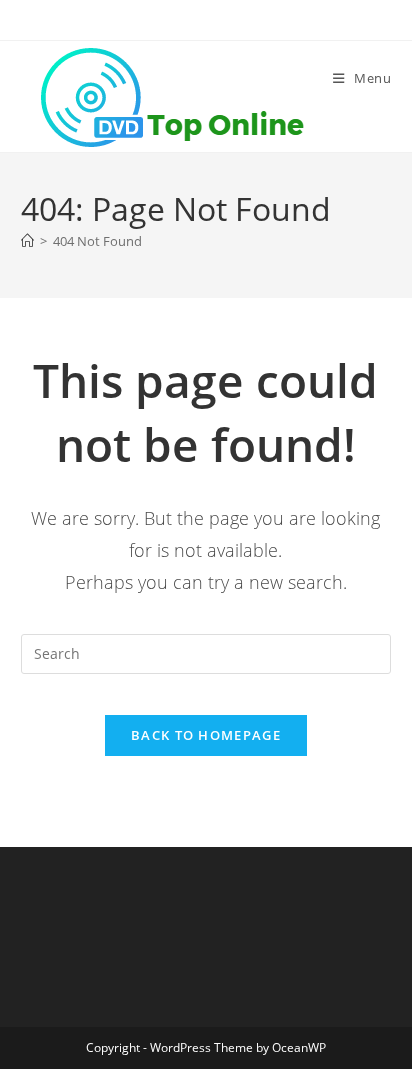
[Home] (27, 241)
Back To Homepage (206, 735)
